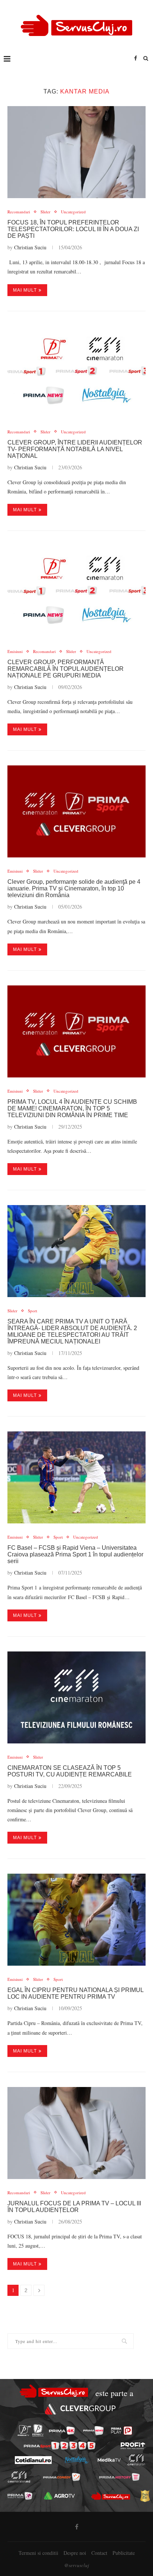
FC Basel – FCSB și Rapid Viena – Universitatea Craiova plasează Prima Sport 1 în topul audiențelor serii (75, 1554)
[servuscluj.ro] (111, 2496)
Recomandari (19, 212)
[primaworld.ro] (20, 2496)
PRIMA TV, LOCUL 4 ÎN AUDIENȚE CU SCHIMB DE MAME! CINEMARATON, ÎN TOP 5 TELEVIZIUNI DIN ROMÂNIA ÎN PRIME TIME (72, 1108)
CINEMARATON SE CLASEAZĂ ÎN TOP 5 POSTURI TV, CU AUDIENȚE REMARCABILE (70, 1771)
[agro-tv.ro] (60, 2496)
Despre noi (75, 2553)
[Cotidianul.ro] (33, 2460)
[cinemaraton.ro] (136, 2460)
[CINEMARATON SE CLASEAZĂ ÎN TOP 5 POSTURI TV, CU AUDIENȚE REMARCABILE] (76, 1697)
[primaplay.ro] (121, 2431)
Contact (99, 2553)
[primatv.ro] (24, 2430)
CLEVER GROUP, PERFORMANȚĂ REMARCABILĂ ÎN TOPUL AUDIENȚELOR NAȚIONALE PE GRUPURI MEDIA (66, 669)
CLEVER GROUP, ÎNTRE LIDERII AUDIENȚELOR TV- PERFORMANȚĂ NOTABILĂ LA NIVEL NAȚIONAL (75, 449)
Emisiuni (15, 651)
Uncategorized (73, 212)
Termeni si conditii (38, 2553)
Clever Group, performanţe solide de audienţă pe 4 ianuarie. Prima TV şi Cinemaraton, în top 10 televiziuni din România (74, 888)
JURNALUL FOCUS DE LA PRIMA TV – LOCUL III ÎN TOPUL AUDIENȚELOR (74, 2207)
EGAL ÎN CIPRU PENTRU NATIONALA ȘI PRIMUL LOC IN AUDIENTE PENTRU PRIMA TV (75, 1993)
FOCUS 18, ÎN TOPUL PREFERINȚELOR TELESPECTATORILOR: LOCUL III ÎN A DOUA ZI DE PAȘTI (73, 229)
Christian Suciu (30, 247)
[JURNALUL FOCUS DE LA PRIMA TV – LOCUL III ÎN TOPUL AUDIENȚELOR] (76, 2133)
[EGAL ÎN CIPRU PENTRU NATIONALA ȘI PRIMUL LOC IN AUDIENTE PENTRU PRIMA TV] (76, 1920)
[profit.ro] (133, 2446)
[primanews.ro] (93, 2431)
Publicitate (124, 2553)
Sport (32, 1311)
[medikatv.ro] (109, 2460)
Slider (45, 212)
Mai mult (25, 290)
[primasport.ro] (60, 2446)
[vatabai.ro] (145, 2496)
